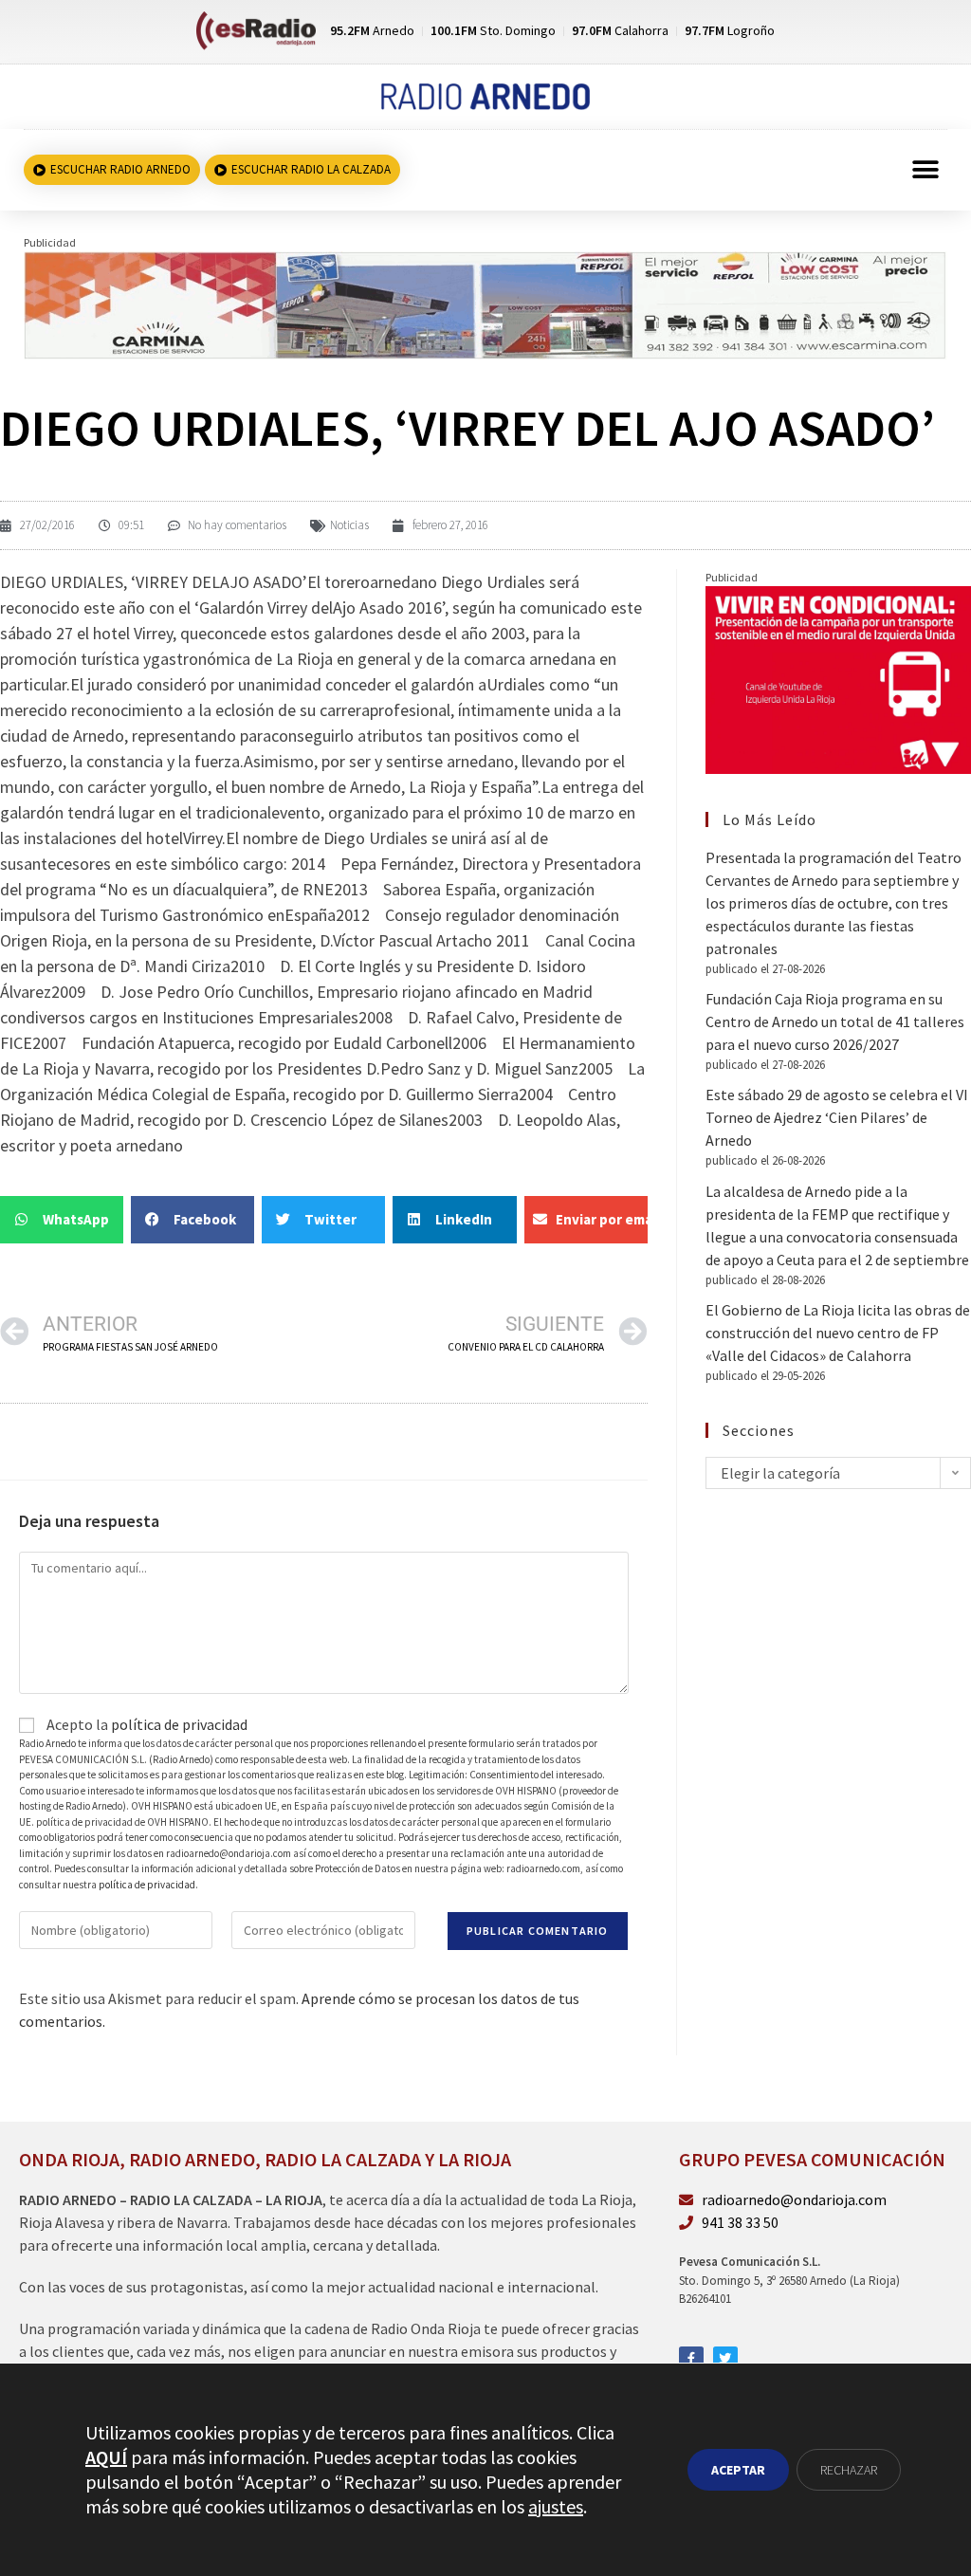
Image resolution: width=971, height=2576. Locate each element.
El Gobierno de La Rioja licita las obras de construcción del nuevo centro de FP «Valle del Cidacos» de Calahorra (838, 1333)
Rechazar (849, 2470)
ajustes (556, 2506)
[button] (926, 170)
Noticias (349, 525)
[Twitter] (725, 2359)
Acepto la (146, 1724)
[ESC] (485, 304)
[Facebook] (691, 2359)
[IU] (838, 678)
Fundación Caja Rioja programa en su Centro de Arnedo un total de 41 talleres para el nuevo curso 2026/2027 (835, 1021)
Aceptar (738, 2470)
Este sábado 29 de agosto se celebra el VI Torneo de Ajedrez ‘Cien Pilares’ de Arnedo (837, 1117)
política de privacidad (179, 1724)
